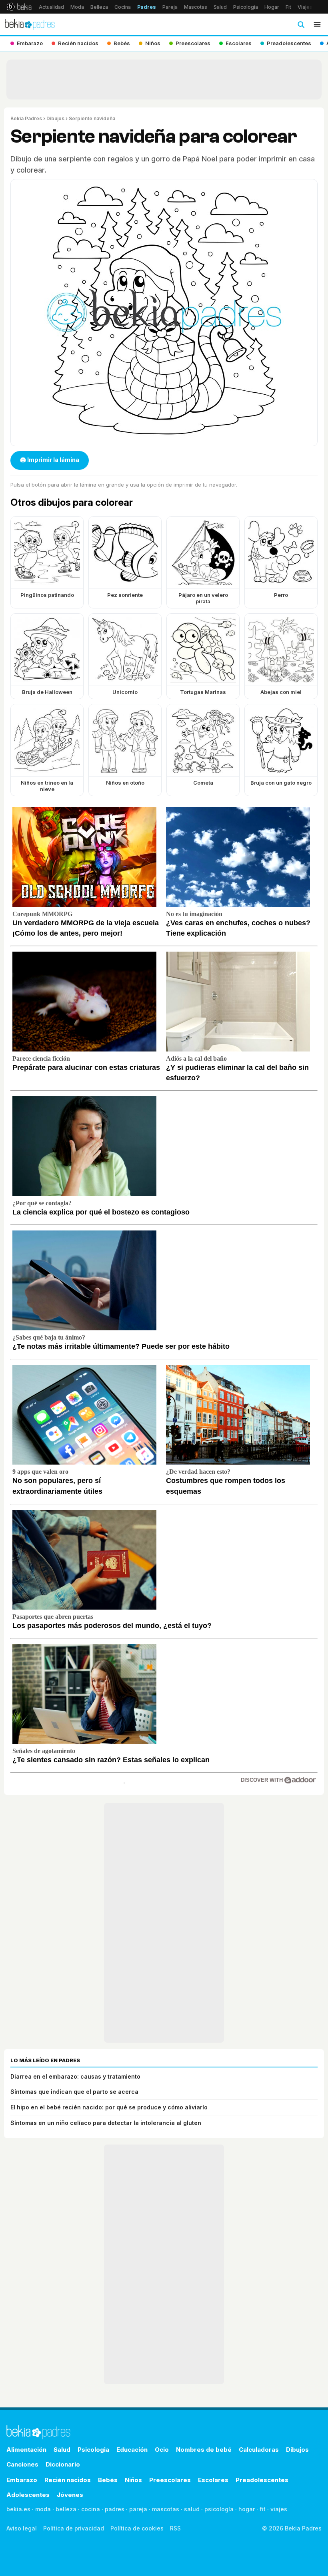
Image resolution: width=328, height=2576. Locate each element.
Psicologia (93, 2450)
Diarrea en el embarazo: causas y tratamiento (75, 2076)
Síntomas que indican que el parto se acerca (74, 2092)
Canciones (22, 2464)
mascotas (166, 2509)
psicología (219, 2509)
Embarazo (22, 2480)
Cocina (123, 7)
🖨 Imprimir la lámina (50, 460)
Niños (133, 2480)
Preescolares (170, 2480)
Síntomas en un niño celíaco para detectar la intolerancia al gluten (106, 2123)
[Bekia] (19, 7)
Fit (288, 7)
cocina (91, 2509)
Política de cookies (137, 2528)
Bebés (108, 2480)
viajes (279, 2509)
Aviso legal (22, 2528)
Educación (132, 2450)
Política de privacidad (74, 2528)
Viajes (305, 7)
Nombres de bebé (204, 2450)
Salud (220, 7)
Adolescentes (28, 2495)
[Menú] (317, 24)
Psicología (246, 7)
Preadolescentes (262, 2480)
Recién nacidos (68, 2480)
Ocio (162, 2450)
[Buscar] (301, 24)
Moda (77, 7)
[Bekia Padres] (30, 24)
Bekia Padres (26, 118)
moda (43, 2509)
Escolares (213, 2480)
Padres (147, 7)
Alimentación (26, 2450)
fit (263, 2509)
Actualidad (51, 7)
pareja (138, 2509)
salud (192, 2509)
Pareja (170, 7)
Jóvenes (70, 2495)
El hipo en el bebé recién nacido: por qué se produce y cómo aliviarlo (109, 2107)
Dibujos (55, 118)
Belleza (99, 7)
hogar (247, 2509)
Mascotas (196, 7)
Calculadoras (259, 2450)
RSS (175, 2528)
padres (115, 2509)
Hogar (272, 7)
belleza (66, 2509)
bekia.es (18, 2509)
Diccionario (63, 2464)
